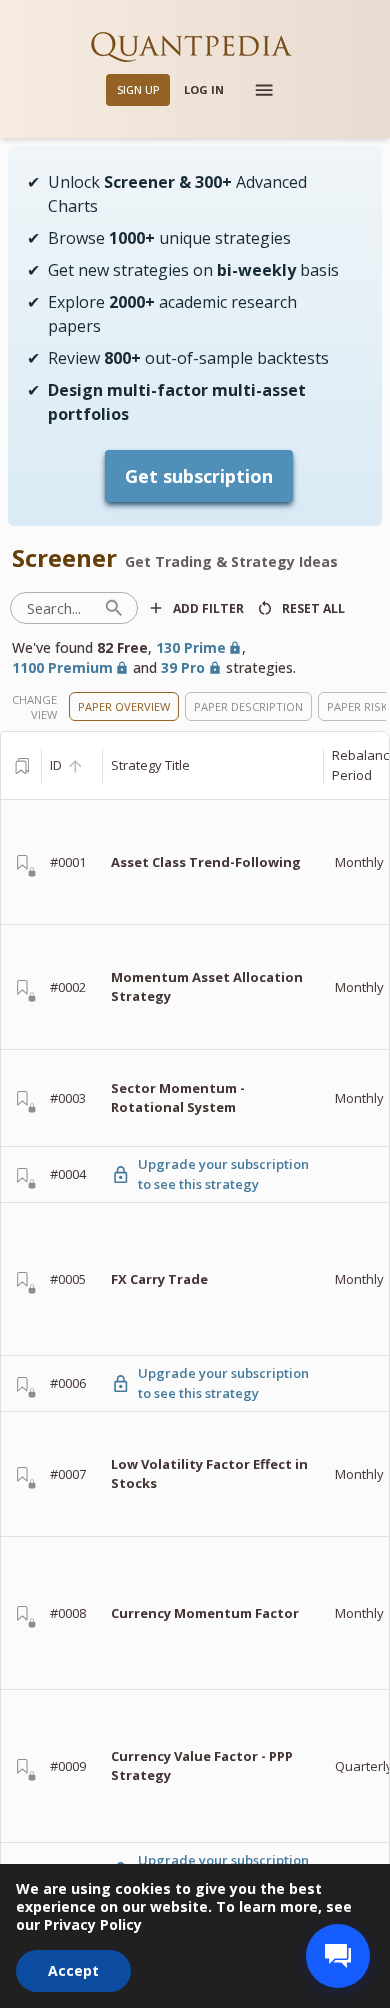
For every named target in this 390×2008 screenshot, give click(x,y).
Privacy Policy (93, 1924)
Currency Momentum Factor (205, 1613)
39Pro (183, 667)
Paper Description (248, 706)
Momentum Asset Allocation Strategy (207, 987)
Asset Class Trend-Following (206, 862)
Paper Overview (124, 706)
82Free (122, 647)
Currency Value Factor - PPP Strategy (202, 1766)
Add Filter (208, 608)
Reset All (313, 608)
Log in (204, 89)
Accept (73, 1970)
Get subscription (199, 476)
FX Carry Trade (159, 1279)
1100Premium (62, 667)
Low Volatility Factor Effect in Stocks (209, 1474)
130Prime (191, 647)
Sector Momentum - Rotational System (178, 1098)
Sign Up (138, 89)
